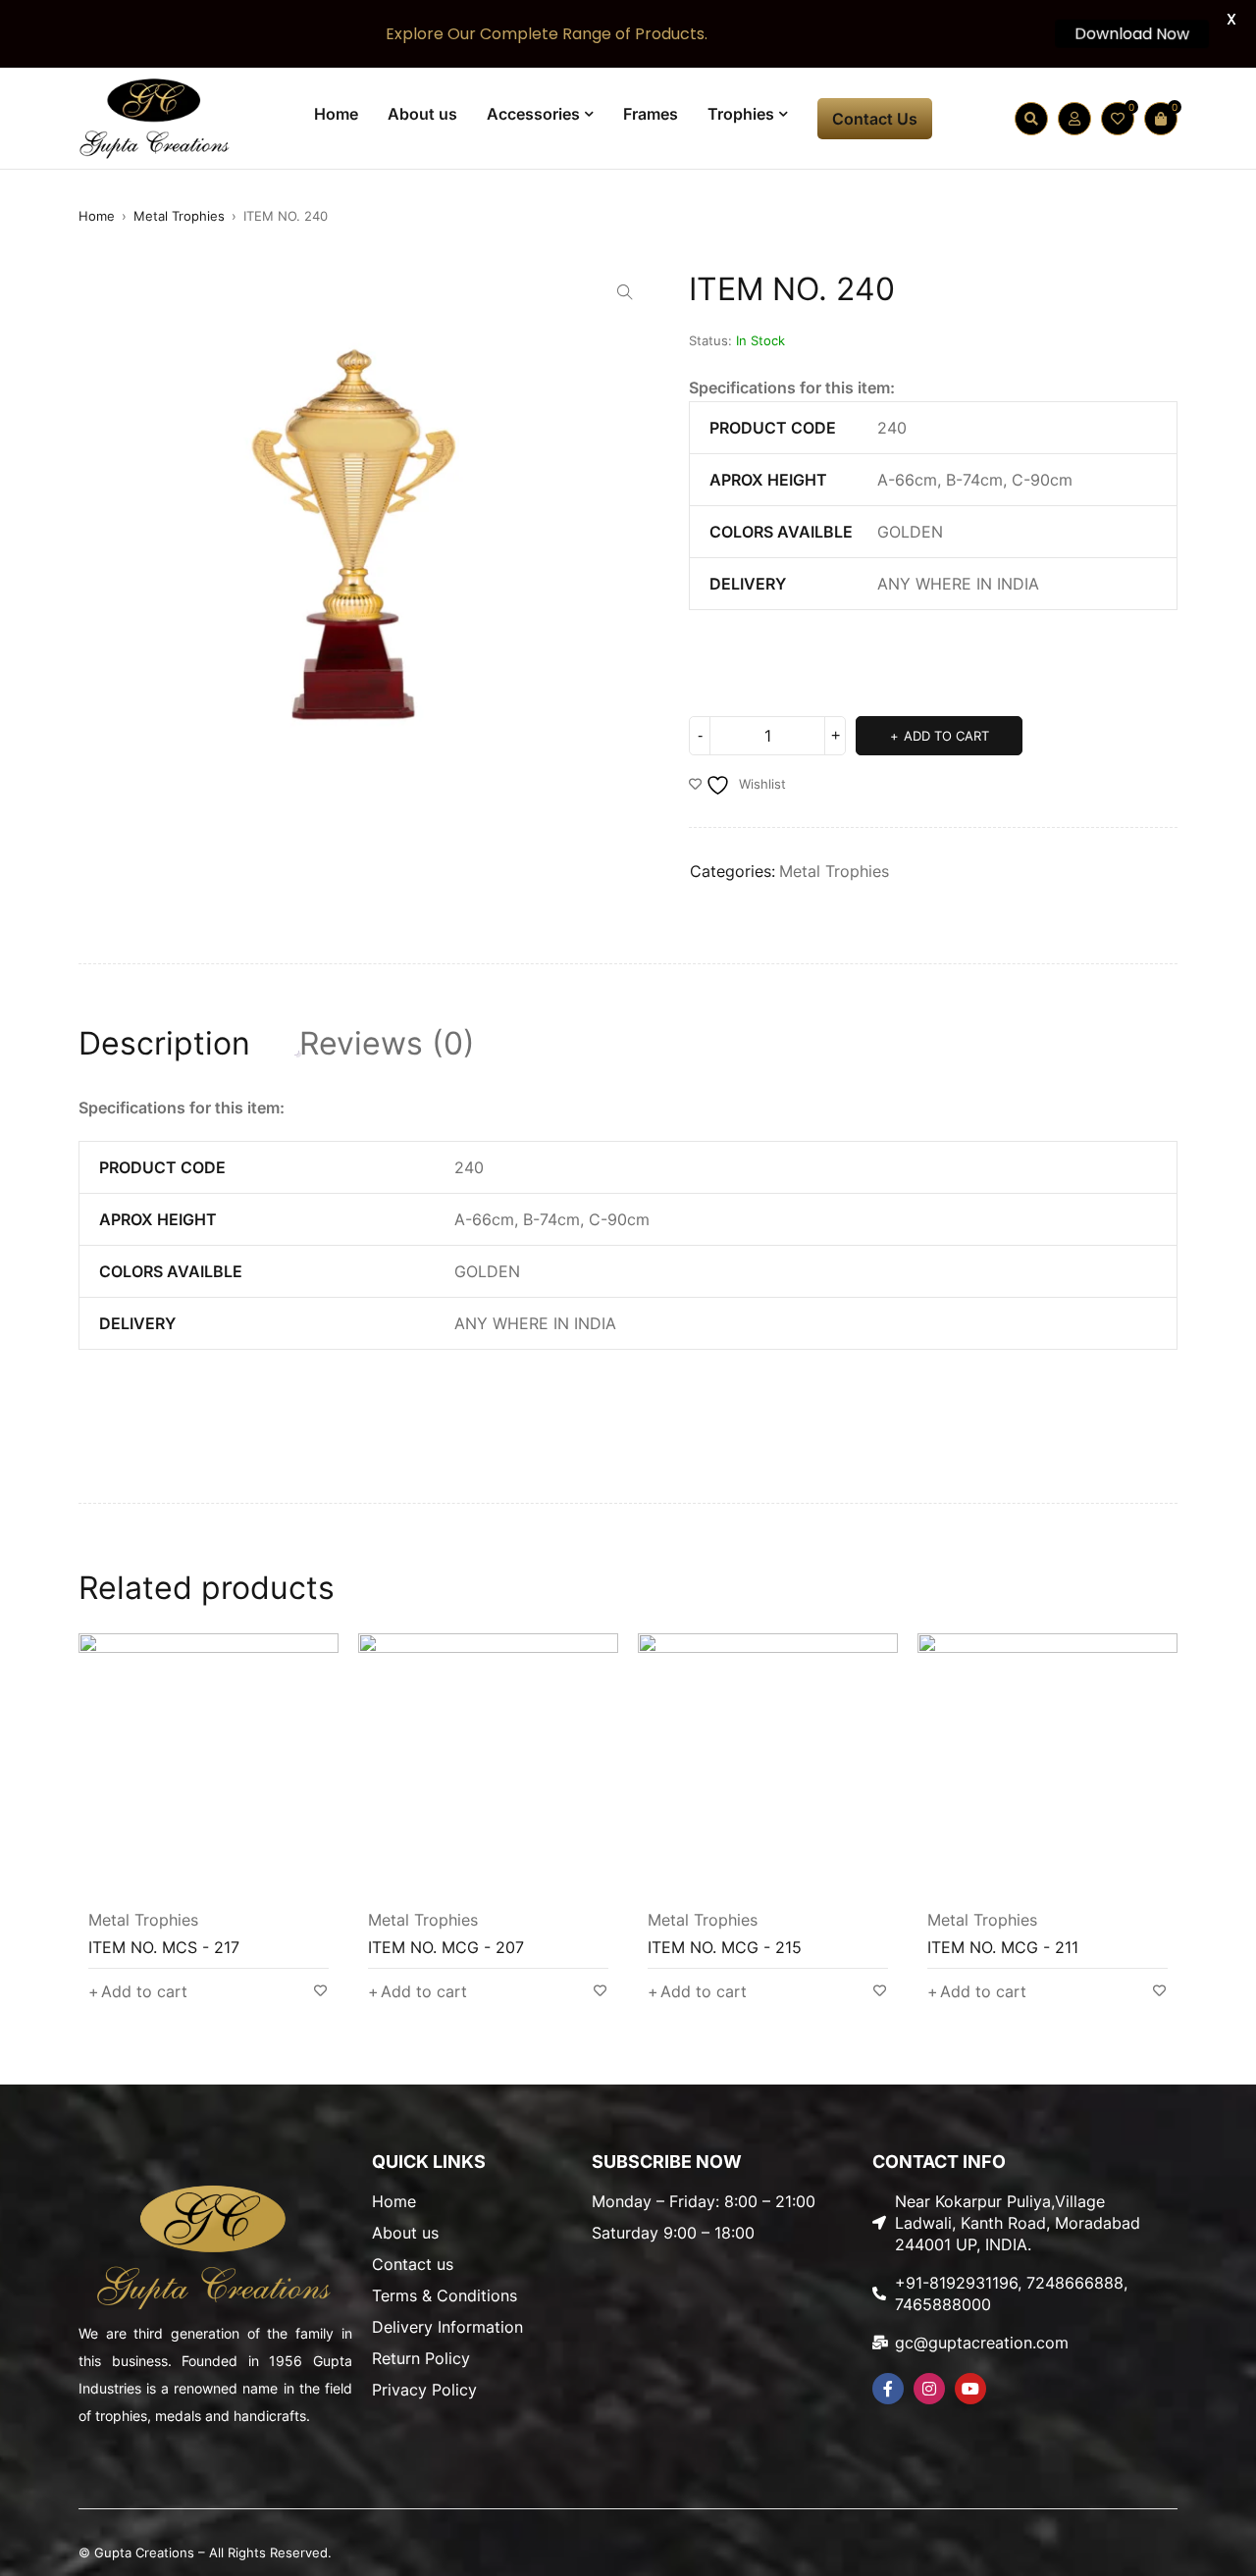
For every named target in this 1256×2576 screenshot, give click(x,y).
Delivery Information (447, 2327)
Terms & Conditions (445, 2295)
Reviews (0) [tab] (387, 1044)
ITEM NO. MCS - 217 (164, 1947)
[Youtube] (970, 2389)
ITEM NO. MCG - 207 (446, 1947)
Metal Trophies (179, 216)
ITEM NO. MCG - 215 (725, 1947)
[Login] (1074, 119)
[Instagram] (929, 2389)
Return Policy (421, 2358)
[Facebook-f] (888, 2389)
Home (97, 216)
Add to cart (946, 736)
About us (405, 2233)
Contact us (413, 2264)
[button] (625, 292)
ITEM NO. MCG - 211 (1003, 1947)
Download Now (1130, 34)
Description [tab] (164, 1044)
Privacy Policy (424, 2390)
